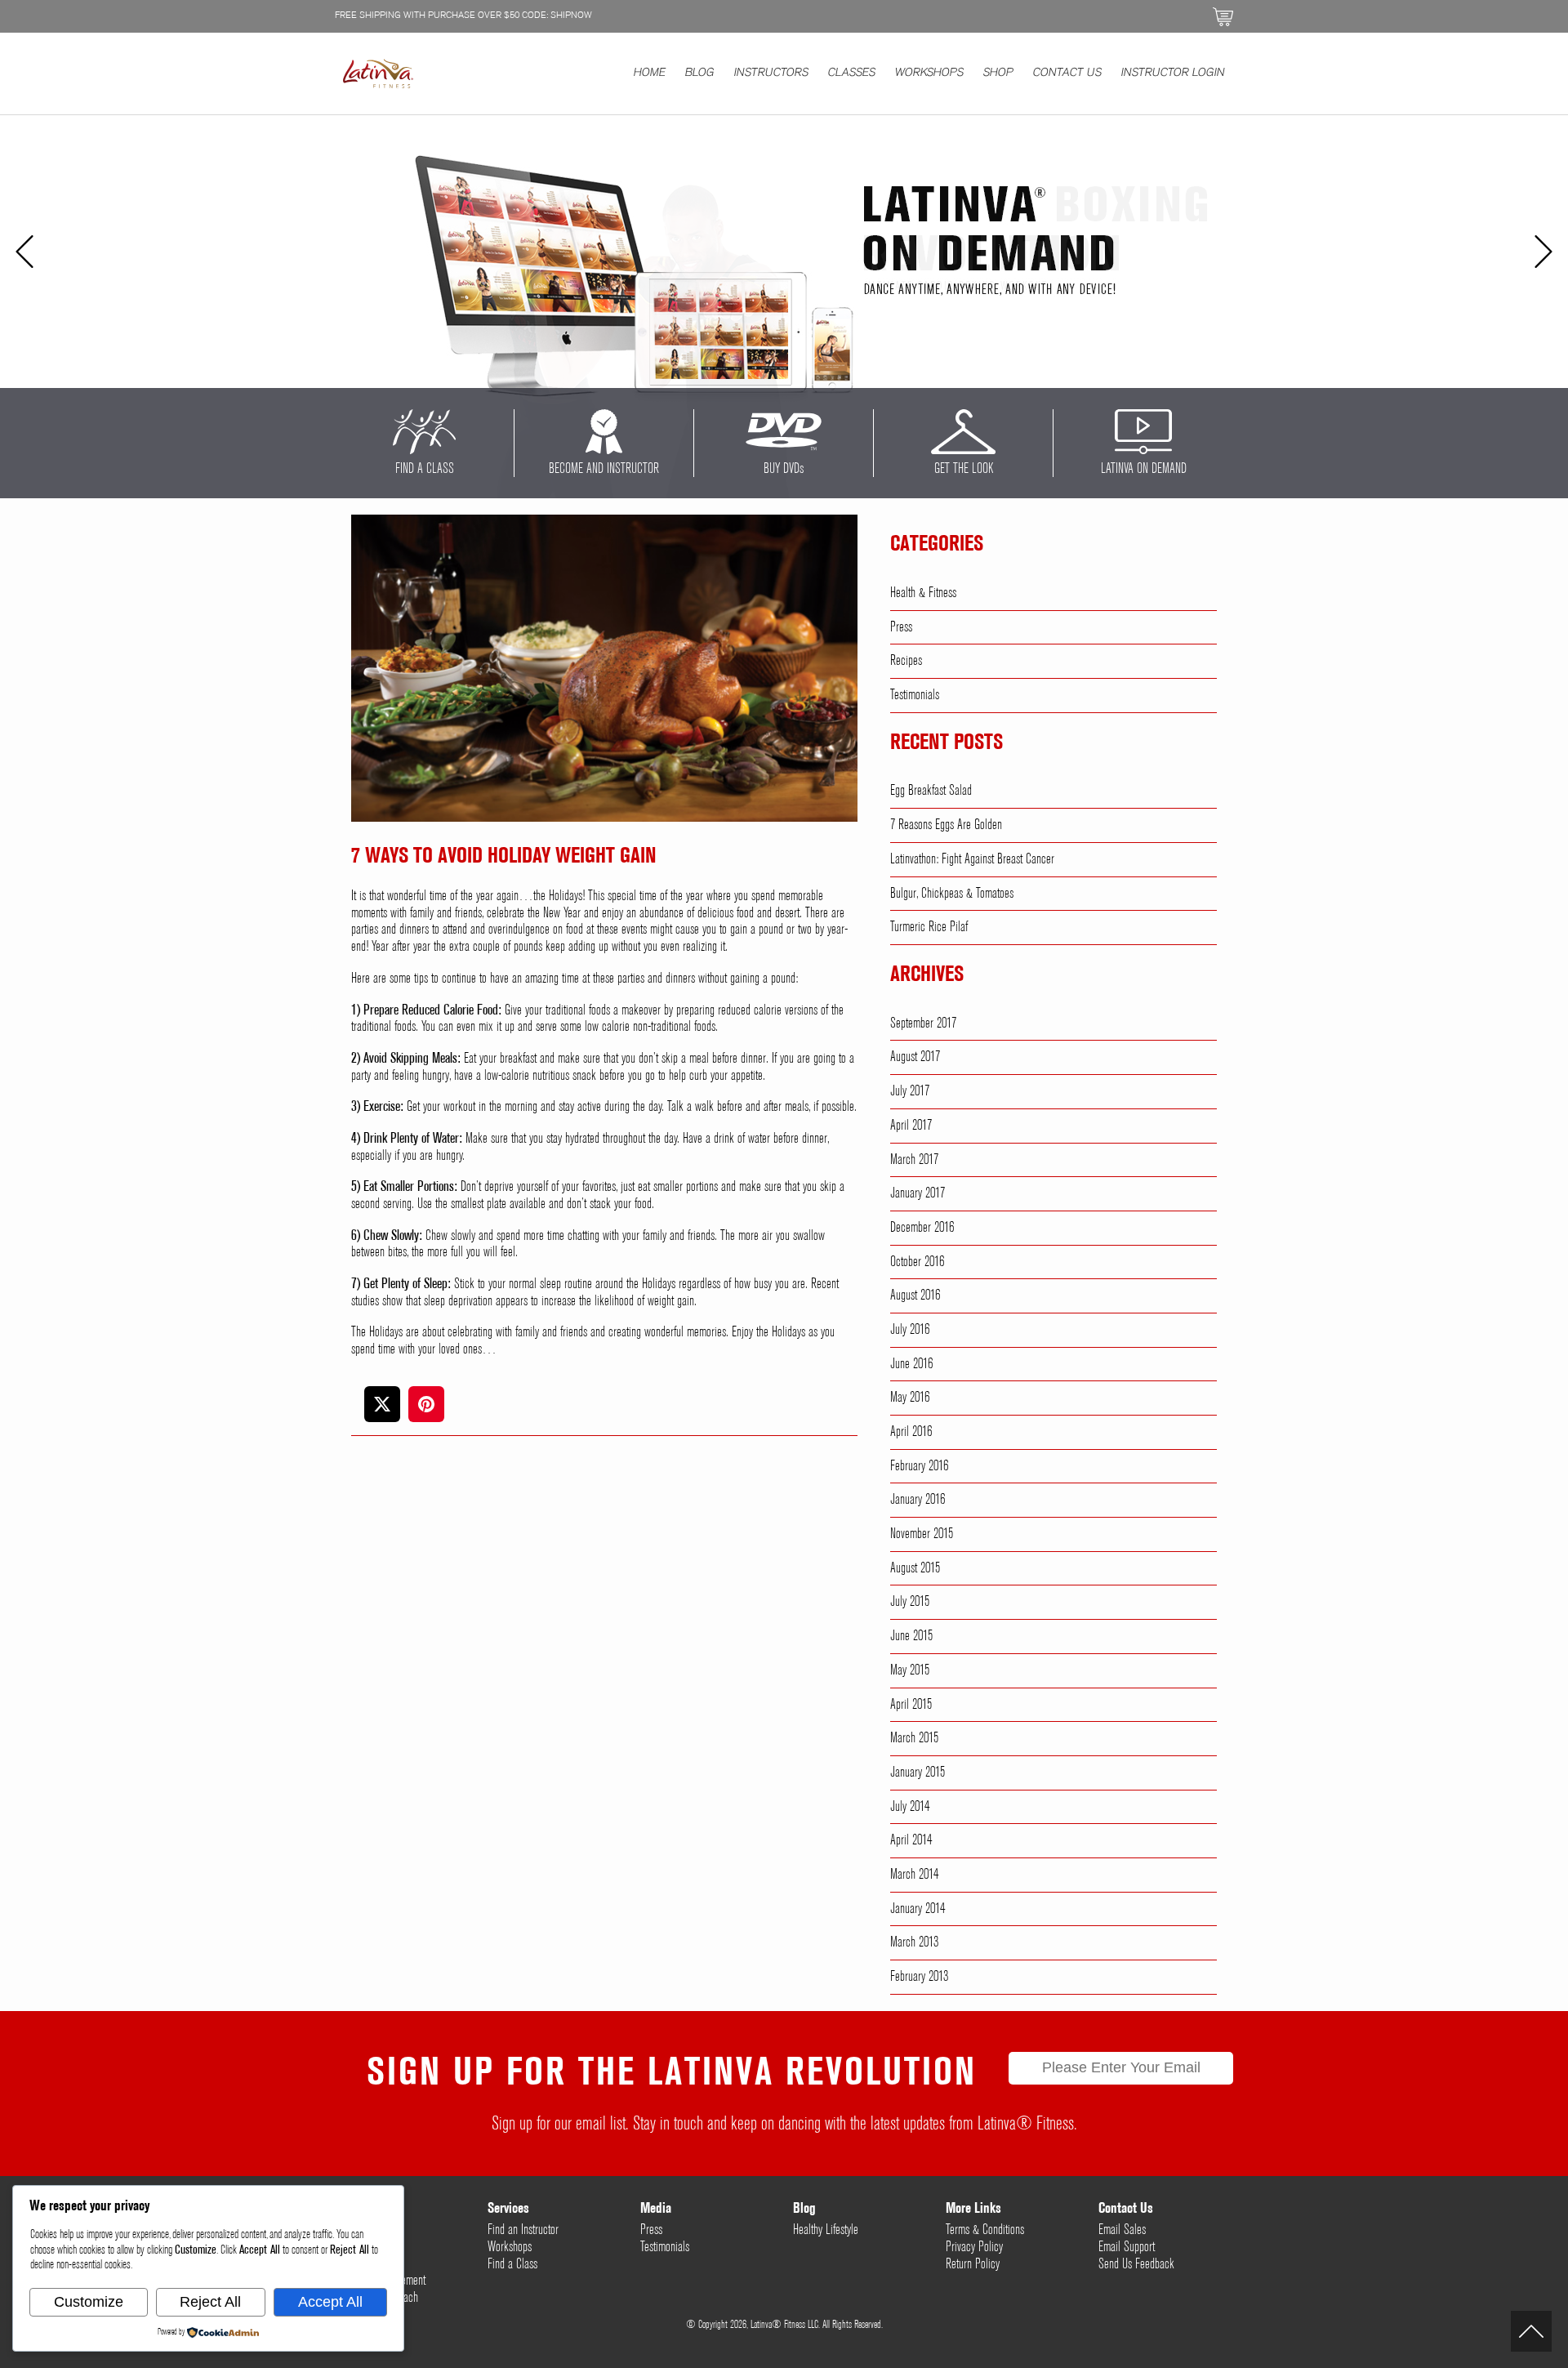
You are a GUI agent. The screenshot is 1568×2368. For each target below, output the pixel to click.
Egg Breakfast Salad (931, 791)
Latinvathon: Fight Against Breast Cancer (972, 859)
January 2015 (918, 1773)
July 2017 (910, 1091)
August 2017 (915, 1057)
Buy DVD (784, 469)
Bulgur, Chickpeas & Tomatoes (952, 894)
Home (650, 74)
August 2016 (915, 1295)
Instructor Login (1173, 74)
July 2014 (910, 1807)
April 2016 (911, 1432)
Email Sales (1122, 2230)
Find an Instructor (523, 2230)
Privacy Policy (974, 2247)
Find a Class (512, 2264)
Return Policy (973, 2264)
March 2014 (914, 1875)
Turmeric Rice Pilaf (929, 927)
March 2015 (914, 1738)
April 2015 (911, 1705)
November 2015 (922, 1534)
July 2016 (910, 1330)
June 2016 (911, 1364)
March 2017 (914, 1160)
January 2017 (918, 1193)
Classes (852, 74)
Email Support (1127, 2247)
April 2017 (911, 1126)
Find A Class (425, 469)
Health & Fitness (923, 593)
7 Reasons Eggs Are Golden (946, 825)
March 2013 (914, 1942)
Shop (998, 74)
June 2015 (911, 1636)
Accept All (330, 2302)
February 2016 (919, 1466)
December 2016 (922, 1228)
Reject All (210, 2302)
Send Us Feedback (1136, 2264)
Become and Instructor (604, 469)
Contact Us (1067, 74)
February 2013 (919, 1977)
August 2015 (915, 1568)
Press (901, 627)
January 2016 (918, 1500)
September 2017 (923, 1023)
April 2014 (911, 1840)
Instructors (771, 74)
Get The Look (964, 469)
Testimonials (915, 695)
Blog (700, 74)
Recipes (906, 661)
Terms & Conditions (985, 2230)
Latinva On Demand (1144, 469)
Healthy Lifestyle (826, 2230)
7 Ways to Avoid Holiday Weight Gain (504, 857)
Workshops (929, 74)
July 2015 (910, 1602)
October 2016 (917, 1262)
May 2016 (910, 1398)
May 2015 (910, 1670)
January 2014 (918, 1909)
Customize (89, 2302)
